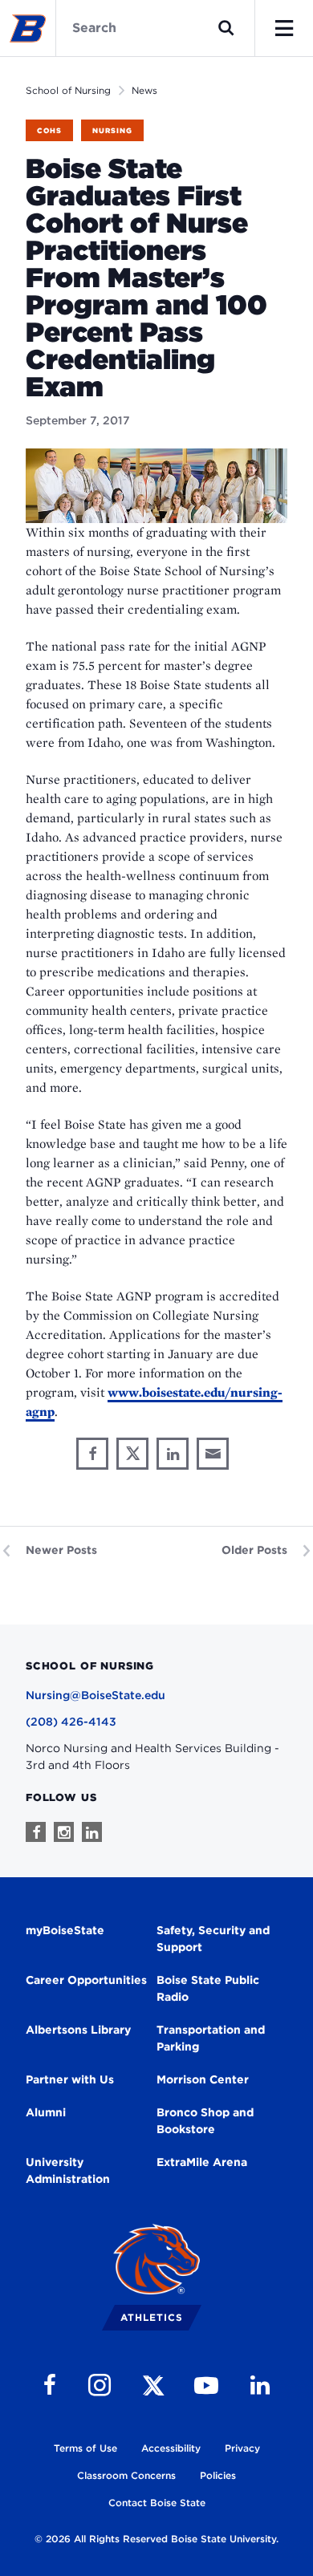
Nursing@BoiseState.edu (96, 1695)
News (144, 90)
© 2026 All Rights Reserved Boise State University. (156, 2539)
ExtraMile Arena (202, 2162)
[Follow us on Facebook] (36, 1832)
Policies (218, 2475)
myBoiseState (65, 1930)
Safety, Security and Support (213, 1939)
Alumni (46, 2112)
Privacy (242, 2448)
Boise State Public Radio (208, 1988)
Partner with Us (70, 2079)
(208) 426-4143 (71, 1722)
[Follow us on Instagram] (64, 1832)
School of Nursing (68, 90)
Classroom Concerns (126, 2475)
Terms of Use (85, 2448)
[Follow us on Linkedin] (92, 1832)
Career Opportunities (86, 1980)
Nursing (112, 130)
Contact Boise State (157, 2503)
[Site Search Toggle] (226, 28)
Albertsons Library (78, 2030)
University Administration (68, 2170)
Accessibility (171, 2448)
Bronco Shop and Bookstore (205, 2121)
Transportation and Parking (211, 2038)
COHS (49, 130)
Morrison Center (203, 2079)
